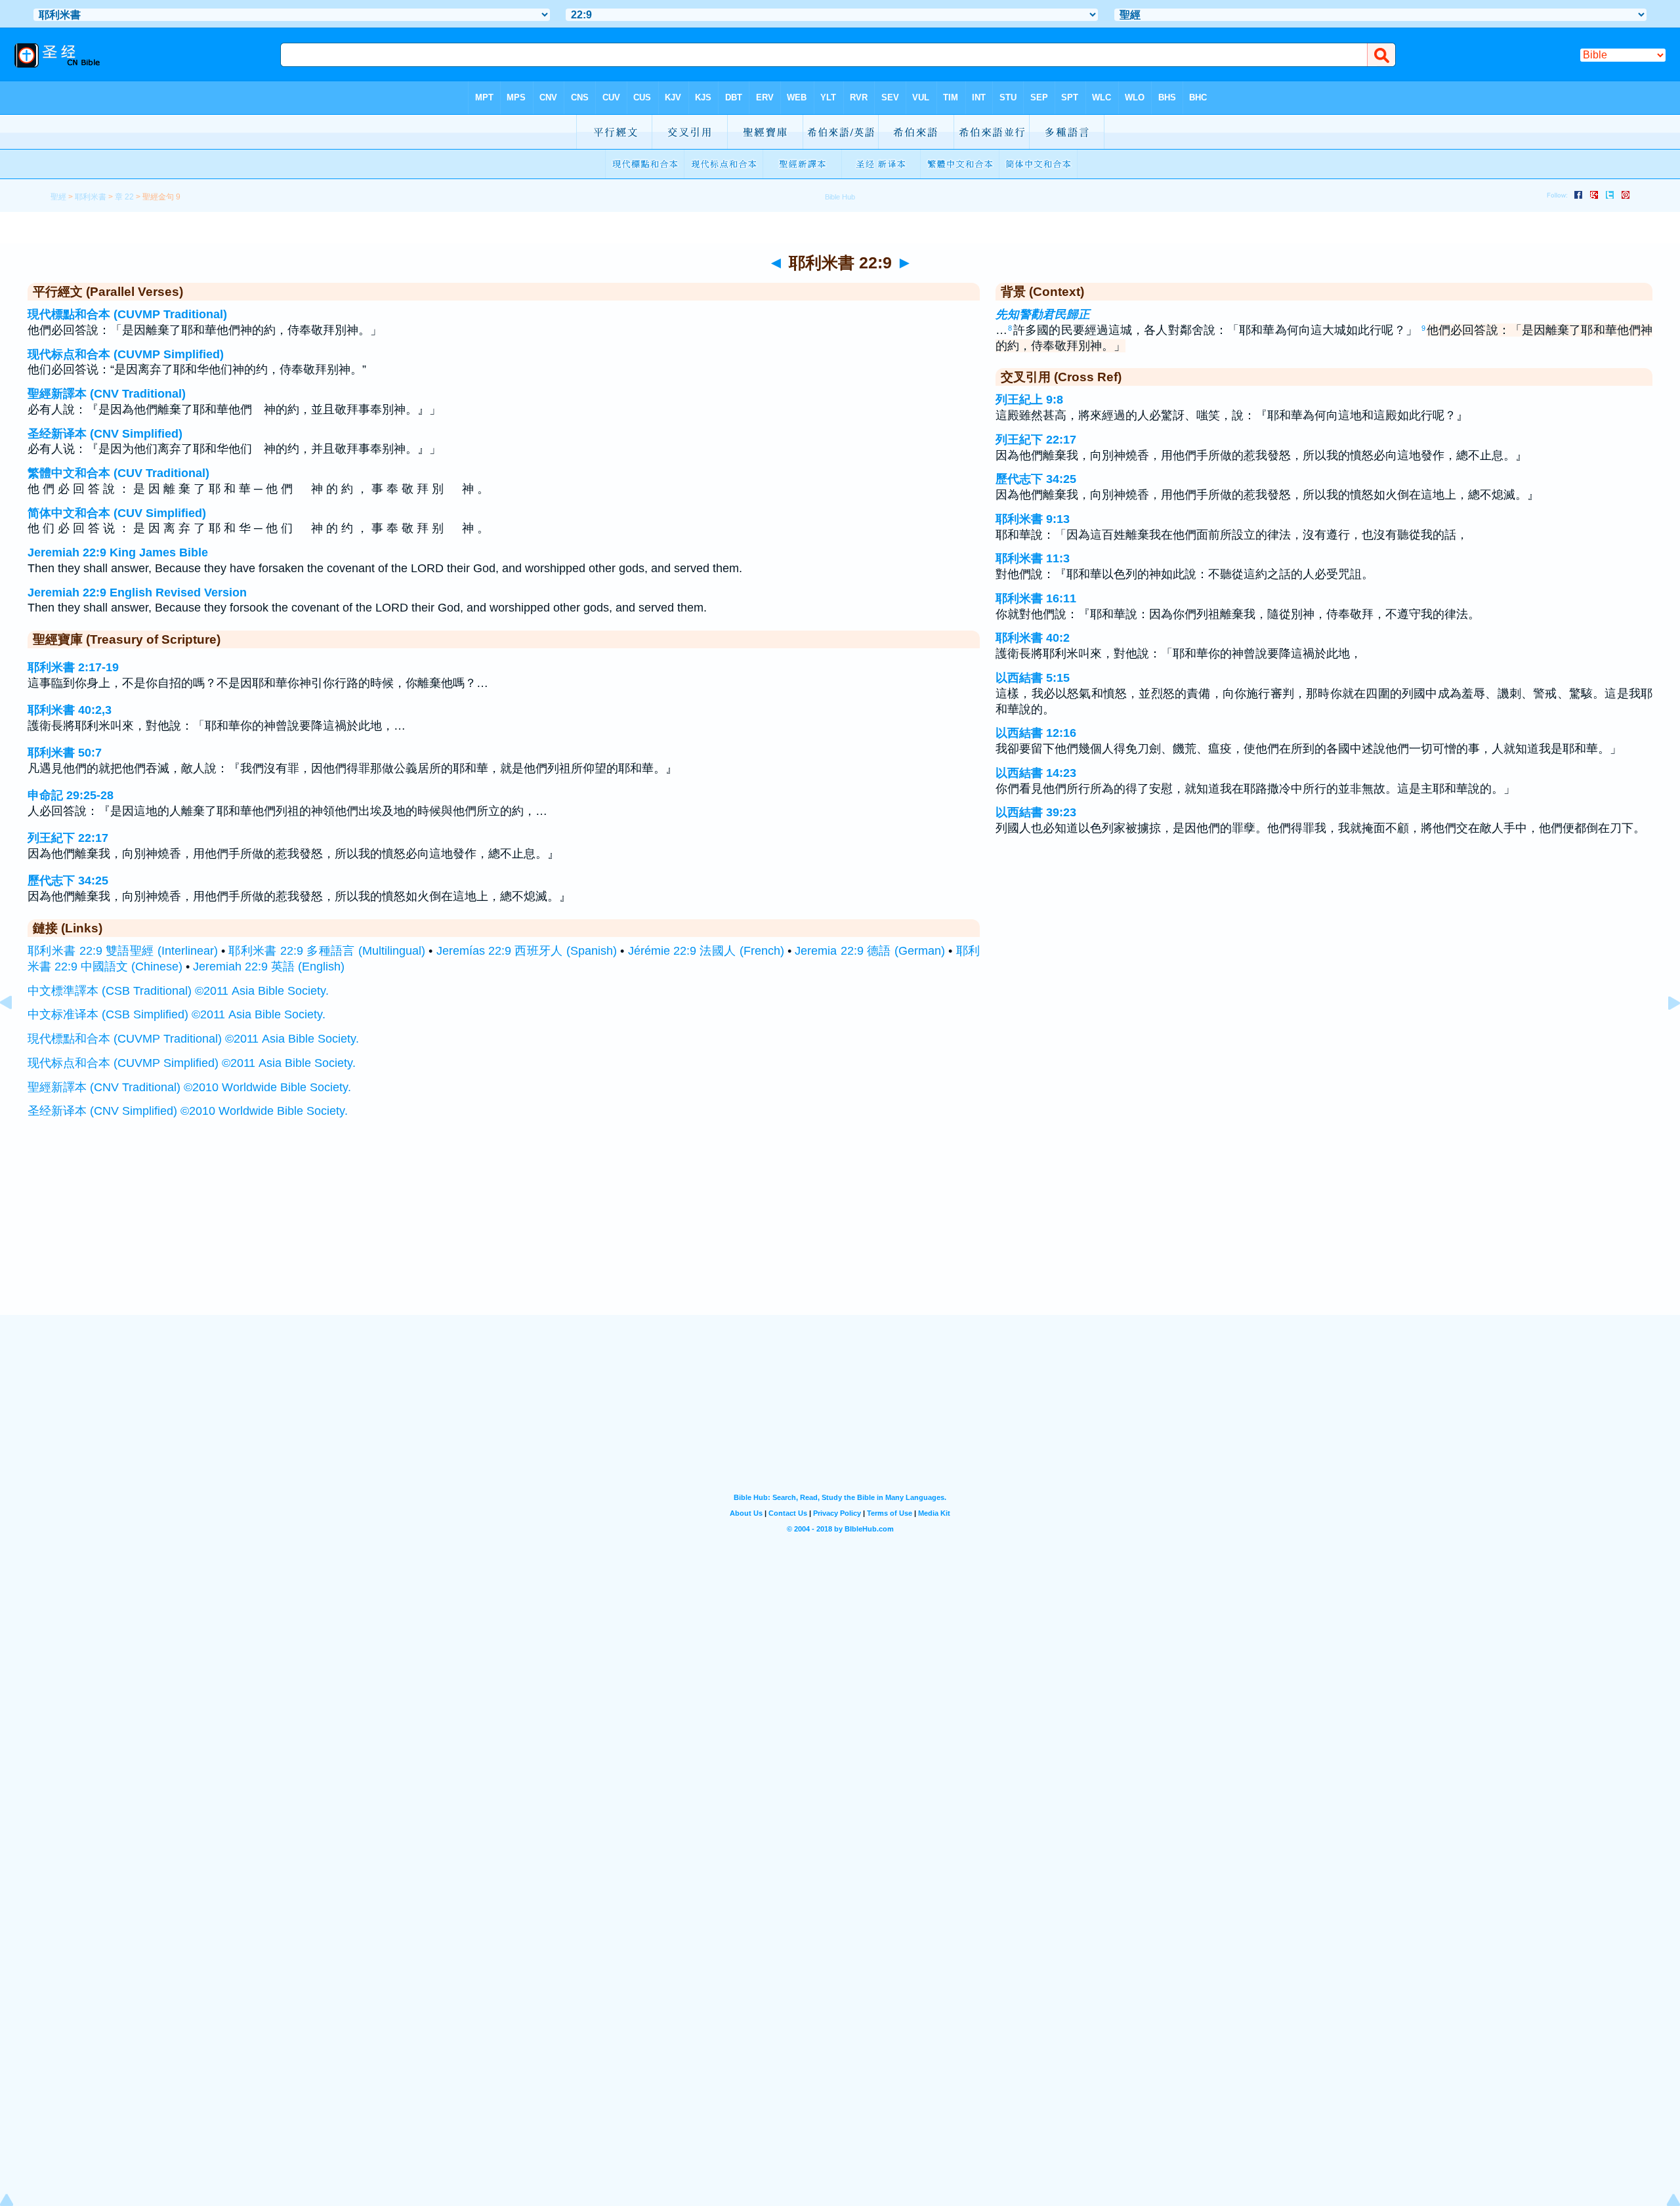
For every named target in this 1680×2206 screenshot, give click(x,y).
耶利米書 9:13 (1033, 519)
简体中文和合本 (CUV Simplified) (117, 513)
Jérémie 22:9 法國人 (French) (706, 951)
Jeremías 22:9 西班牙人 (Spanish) (527, 951)
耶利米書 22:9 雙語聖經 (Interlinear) (123, 951)
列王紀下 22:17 (68, 838)
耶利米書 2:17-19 (73, 667)
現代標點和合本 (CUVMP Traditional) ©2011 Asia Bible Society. (193, 1039)
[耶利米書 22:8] (16, 1032)
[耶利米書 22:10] (1664, 1032)
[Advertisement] (840, 1234)
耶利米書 (91, 197)
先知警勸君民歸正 (1043, 314)
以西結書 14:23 (1036, 773)
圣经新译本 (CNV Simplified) (105, 434)
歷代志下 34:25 (68, 881)
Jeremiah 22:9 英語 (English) (269, 967)
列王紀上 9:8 (1029, 400)
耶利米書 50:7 (65, 753)
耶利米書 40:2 (1033, 638)
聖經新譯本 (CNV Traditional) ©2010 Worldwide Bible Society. (189, 1087)
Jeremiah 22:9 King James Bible (118, 552)
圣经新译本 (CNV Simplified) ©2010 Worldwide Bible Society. (188, 1111)
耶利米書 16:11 (1036, 598)
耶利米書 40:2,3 (70, 710)
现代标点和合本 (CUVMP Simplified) (126, 354)
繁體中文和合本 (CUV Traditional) (118, 473)
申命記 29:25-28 (71, 795)
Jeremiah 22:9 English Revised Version (137, 593)
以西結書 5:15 (1033, 678)
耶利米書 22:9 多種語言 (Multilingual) (327, 951)
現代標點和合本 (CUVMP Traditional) (127, 314)
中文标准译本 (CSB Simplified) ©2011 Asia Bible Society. (177, 1014)
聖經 (58, 197)
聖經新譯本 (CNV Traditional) (107, 394)
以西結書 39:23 (1036, 812)
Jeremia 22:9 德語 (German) (870, 951)
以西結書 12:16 (1036, 733)
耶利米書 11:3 (1033, 558)
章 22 (124, 197)
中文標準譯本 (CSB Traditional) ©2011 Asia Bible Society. (178, 991)
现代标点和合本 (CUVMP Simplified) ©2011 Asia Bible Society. (192, 1063)
